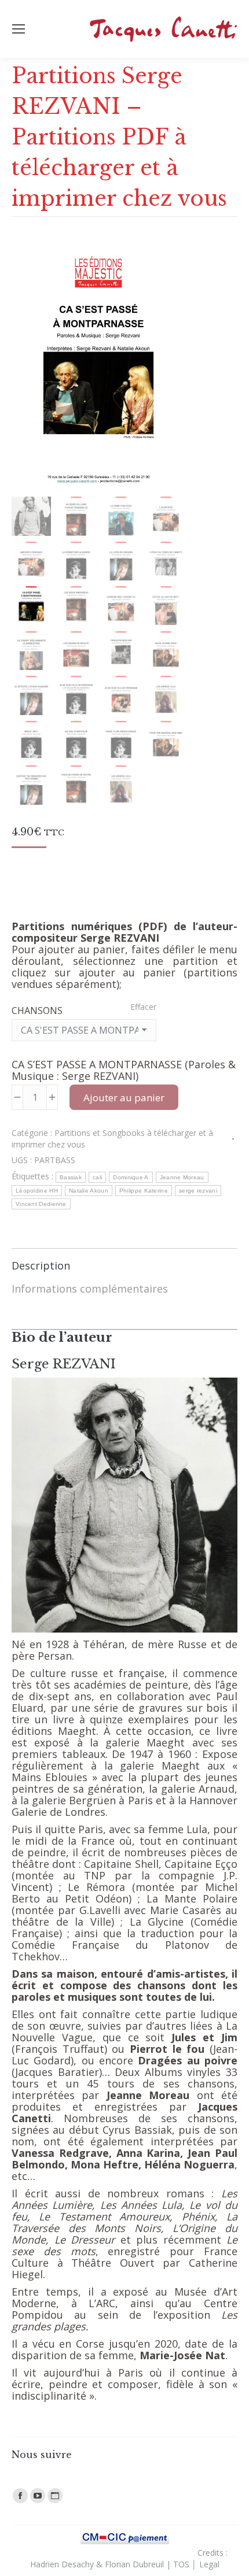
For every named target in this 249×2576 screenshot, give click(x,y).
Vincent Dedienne (41, 1204)
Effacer (143, 1007)
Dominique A (131, 1177)
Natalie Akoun (89, 1191)
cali (97, 1177)
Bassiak (71, 1177)
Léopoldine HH (37, 1191)
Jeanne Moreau (182, 1177)
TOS (181, 2564)
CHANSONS (37, 1011)
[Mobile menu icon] (19, 29)
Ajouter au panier (124, 1098)
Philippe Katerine (144, 1191)
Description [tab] (41, 1265)
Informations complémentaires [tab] (90, 1289)
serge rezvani (198, 1191)
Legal (209, 2564)
